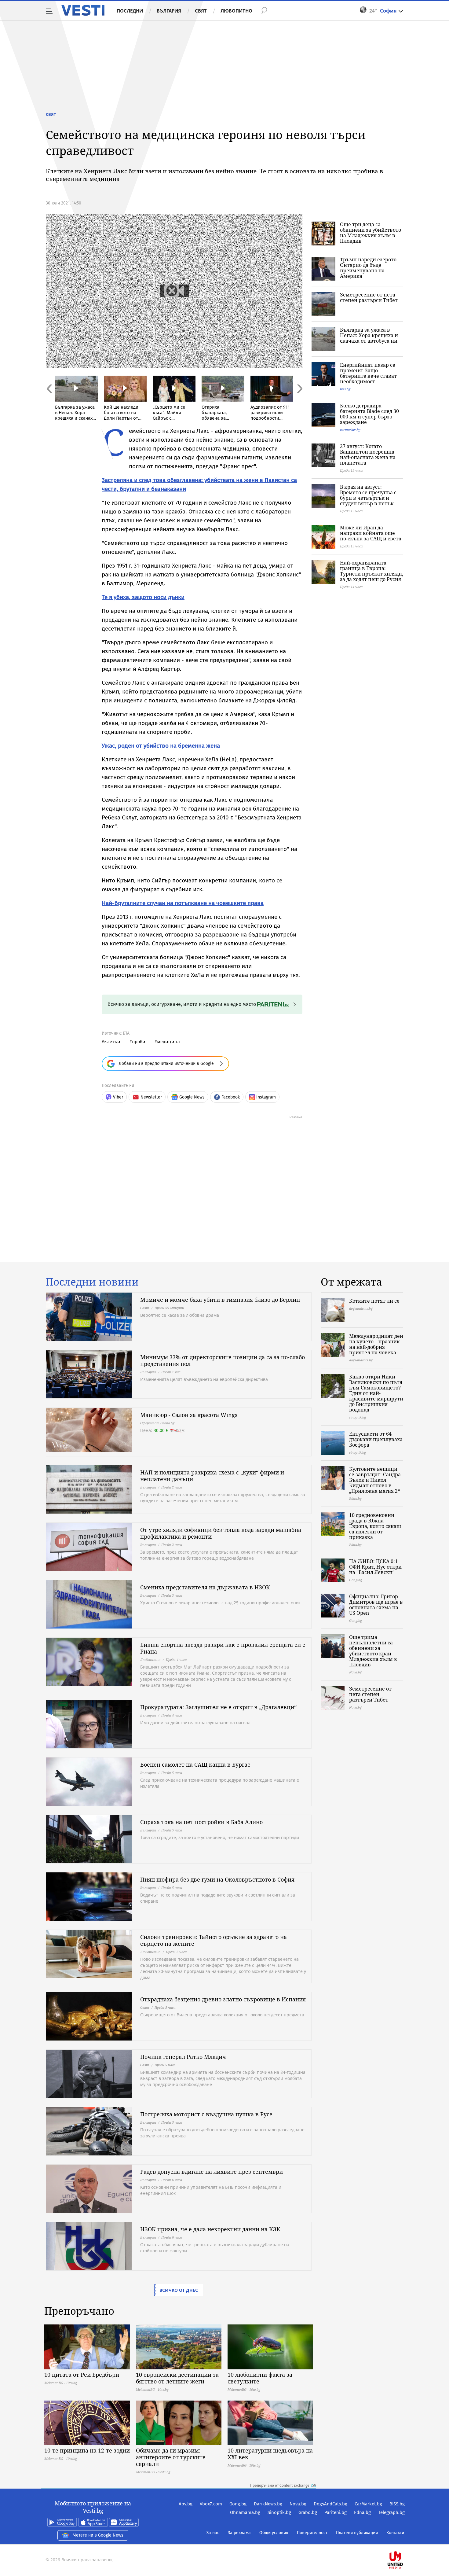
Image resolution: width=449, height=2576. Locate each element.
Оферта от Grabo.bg (157, 1423)
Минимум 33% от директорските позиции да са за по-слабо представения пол (223, 1360)
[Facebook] (404, 2540)
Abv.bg (186, 2504)
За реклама (239, 2533)
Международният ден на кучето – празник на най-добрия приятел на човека (376, 1344)
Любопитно (236, 11)
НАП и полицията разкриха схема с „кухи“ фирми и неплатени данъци (212, 1476)
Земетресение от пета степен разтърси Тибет (369, 297)
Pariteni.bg (336, 2512)
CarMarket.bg (368, 2504)
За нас (213, 2533)
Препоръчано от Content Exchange (280, 2486)
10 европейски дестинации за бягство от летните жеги (177, 2378)
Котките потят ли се (374, 1301)
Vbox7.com (211, 2504)
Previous (49, 402)
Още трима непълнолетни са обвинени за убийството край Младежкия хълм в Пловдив (373, 1651)
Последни (130, 11)
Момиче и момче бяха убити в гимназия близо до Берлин (220, 1300)
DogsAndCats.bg (330, 2504)
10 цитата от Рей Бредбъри (82, 2375)
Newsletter (151, 1097)
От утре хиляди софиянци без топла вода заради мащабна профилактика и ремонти (221, 1533)
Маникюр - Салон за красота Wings (189, 1415)
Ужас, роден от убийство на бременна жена (161, 746)
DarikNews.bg (268, 2504)
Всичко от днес (179, 2290)
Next (299, 402)
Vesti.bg (83, 10)
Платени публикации (357, 2533)
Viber (118, 1097)
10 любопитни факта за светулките (260, 2378)
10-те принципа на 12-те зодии (87, 2450)
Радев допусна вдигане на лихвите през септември (212, 2172)
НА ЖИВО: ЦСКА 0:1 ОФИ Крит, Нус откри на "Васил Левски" (375, 1567)
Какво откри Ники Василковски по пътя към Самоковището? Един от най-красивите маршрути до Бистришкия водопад (376, 1393)
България (169, 11)
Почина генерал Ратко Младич (183, 2057)
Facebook (231, 1097)
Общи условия (274, 2533)
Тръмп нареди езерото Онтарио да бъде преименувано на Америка (368, 268)
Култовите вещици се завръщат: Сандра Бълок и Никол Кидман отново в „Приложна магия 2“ (375, 1480)
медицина (168, 1041)
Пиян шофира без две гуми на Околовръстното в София (217, 1879)
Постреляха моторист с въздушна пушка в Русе (206, 2114)
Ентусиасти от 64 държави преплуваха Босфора (376, 1439)
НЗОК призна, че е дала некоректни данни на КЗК (210, 2229)
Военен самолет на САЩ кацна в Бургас (195, 1765)
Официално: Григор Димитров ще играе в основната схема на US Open (376, 1605)
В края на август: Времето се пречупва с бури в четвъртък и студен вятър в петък (368, 495)
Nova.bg (298, 2504)
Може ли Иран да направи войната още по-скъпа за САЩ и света (371, 533)
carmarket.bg (350, 430)
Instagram (266, 1097)
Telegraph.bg (391, 2512)
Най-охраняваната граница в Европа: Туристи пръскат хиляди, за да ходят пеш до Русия (372, 571)
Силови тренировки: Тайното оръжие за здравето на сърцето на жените (214, 1940)
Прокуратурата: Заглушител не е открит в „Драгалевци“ (218, 1707)
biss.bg (345, 389)
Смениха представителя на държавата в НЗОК (205, 1587)
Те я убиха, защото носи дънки (143, 597)
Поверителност (312, 2533)
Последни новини (92, 1282)
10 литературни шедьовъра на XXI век (270, 2454)
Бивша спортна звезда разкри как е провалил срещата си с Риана (223, 1648)
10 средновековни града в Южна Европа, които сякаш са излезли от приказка (375, 1526)
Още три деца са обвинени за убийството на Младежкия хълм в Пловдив (371, 233)
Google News (192, 1097)
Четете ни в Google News (98, 2535)
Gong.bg (238, 2504)
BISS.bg (397, 2504)
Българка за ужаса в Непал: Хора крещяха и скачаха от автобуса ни (369, 335)
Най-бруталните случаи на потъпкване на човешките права (183, 903)
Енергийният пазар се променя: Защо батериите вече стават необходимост (368, 373)
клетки (112, 1041)
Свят (201, 11)
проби (139, 1041)
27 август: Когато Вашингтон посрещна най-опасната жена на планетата (368, 454)
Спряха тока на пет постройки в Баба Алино (201, 1822)
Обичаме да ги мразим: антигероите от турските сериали (171, 2457)
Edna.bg (362, 2512)
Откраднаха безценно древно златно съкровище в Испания (223, 1999)
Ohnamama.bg (245, 2512)
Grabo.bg (308, 2512)
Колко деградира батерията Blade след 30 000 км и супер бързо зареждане (369, 414)
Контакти (395, 2533)
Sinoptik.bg (279, 2512)
